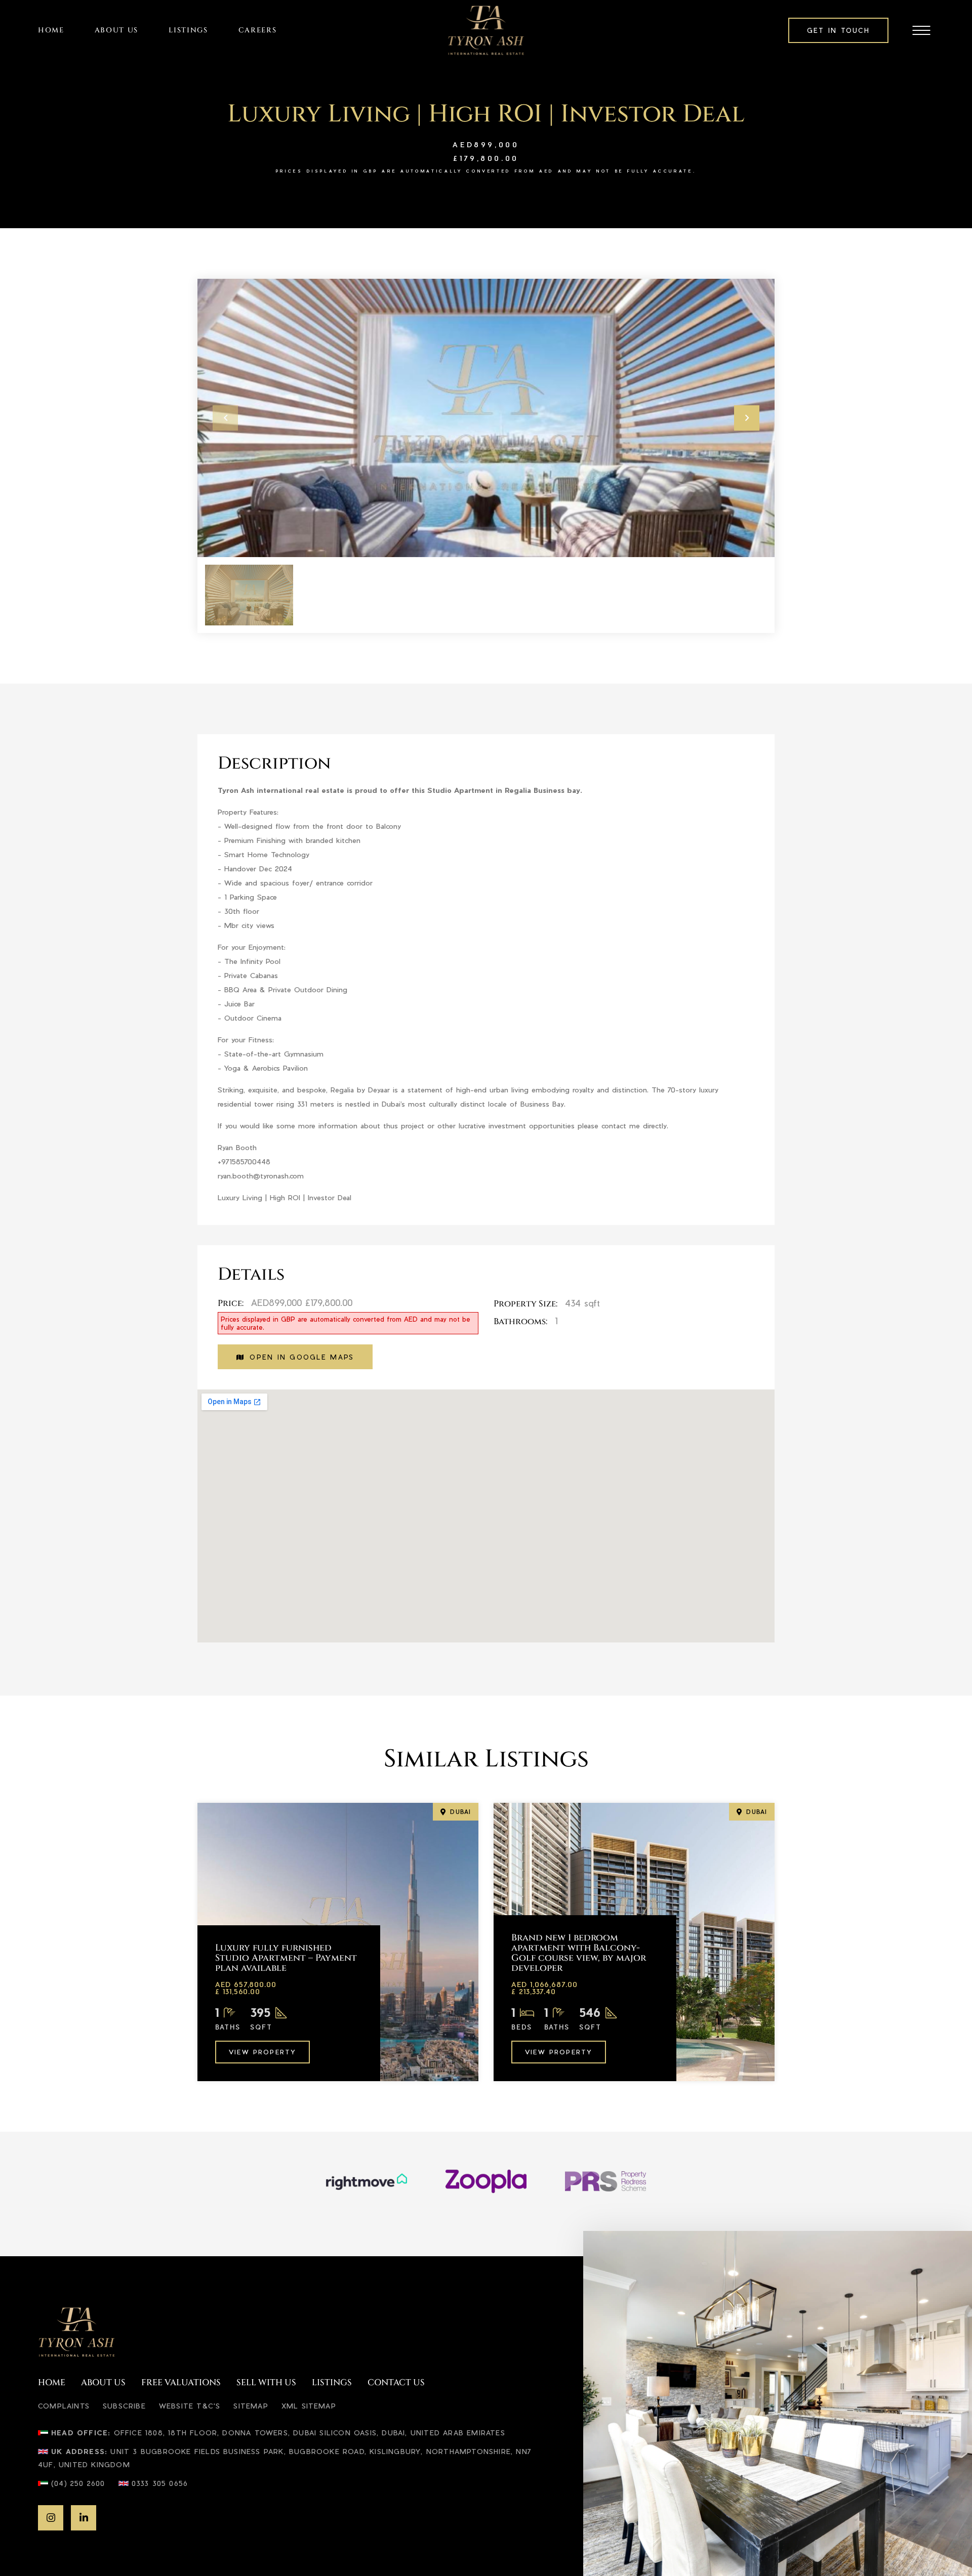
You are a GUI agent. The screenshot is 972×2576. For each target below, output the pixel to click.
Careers (258, 30)
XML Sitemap (309, 2405)
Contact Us (396, 2383)
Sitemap (251, 2405)
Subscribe (124, 2405)
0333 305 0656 (160, 2483)
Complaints (64, 2405)
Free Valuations (181, 2383)
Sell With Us (266, 2383)
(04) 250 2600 (78, 2483)
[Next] (747, 418)
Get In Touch (838, 30)
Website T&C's (190, 2405)
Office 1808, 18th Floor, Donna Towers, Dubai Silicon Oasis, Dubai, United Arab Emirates (310, 2432)
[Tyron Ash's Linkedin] (84, 2518)
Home (51, 30)
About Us (116, 30)
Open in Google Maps (302, 1357)
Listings (188, 30)
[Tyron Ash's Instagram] (51, 2518)
